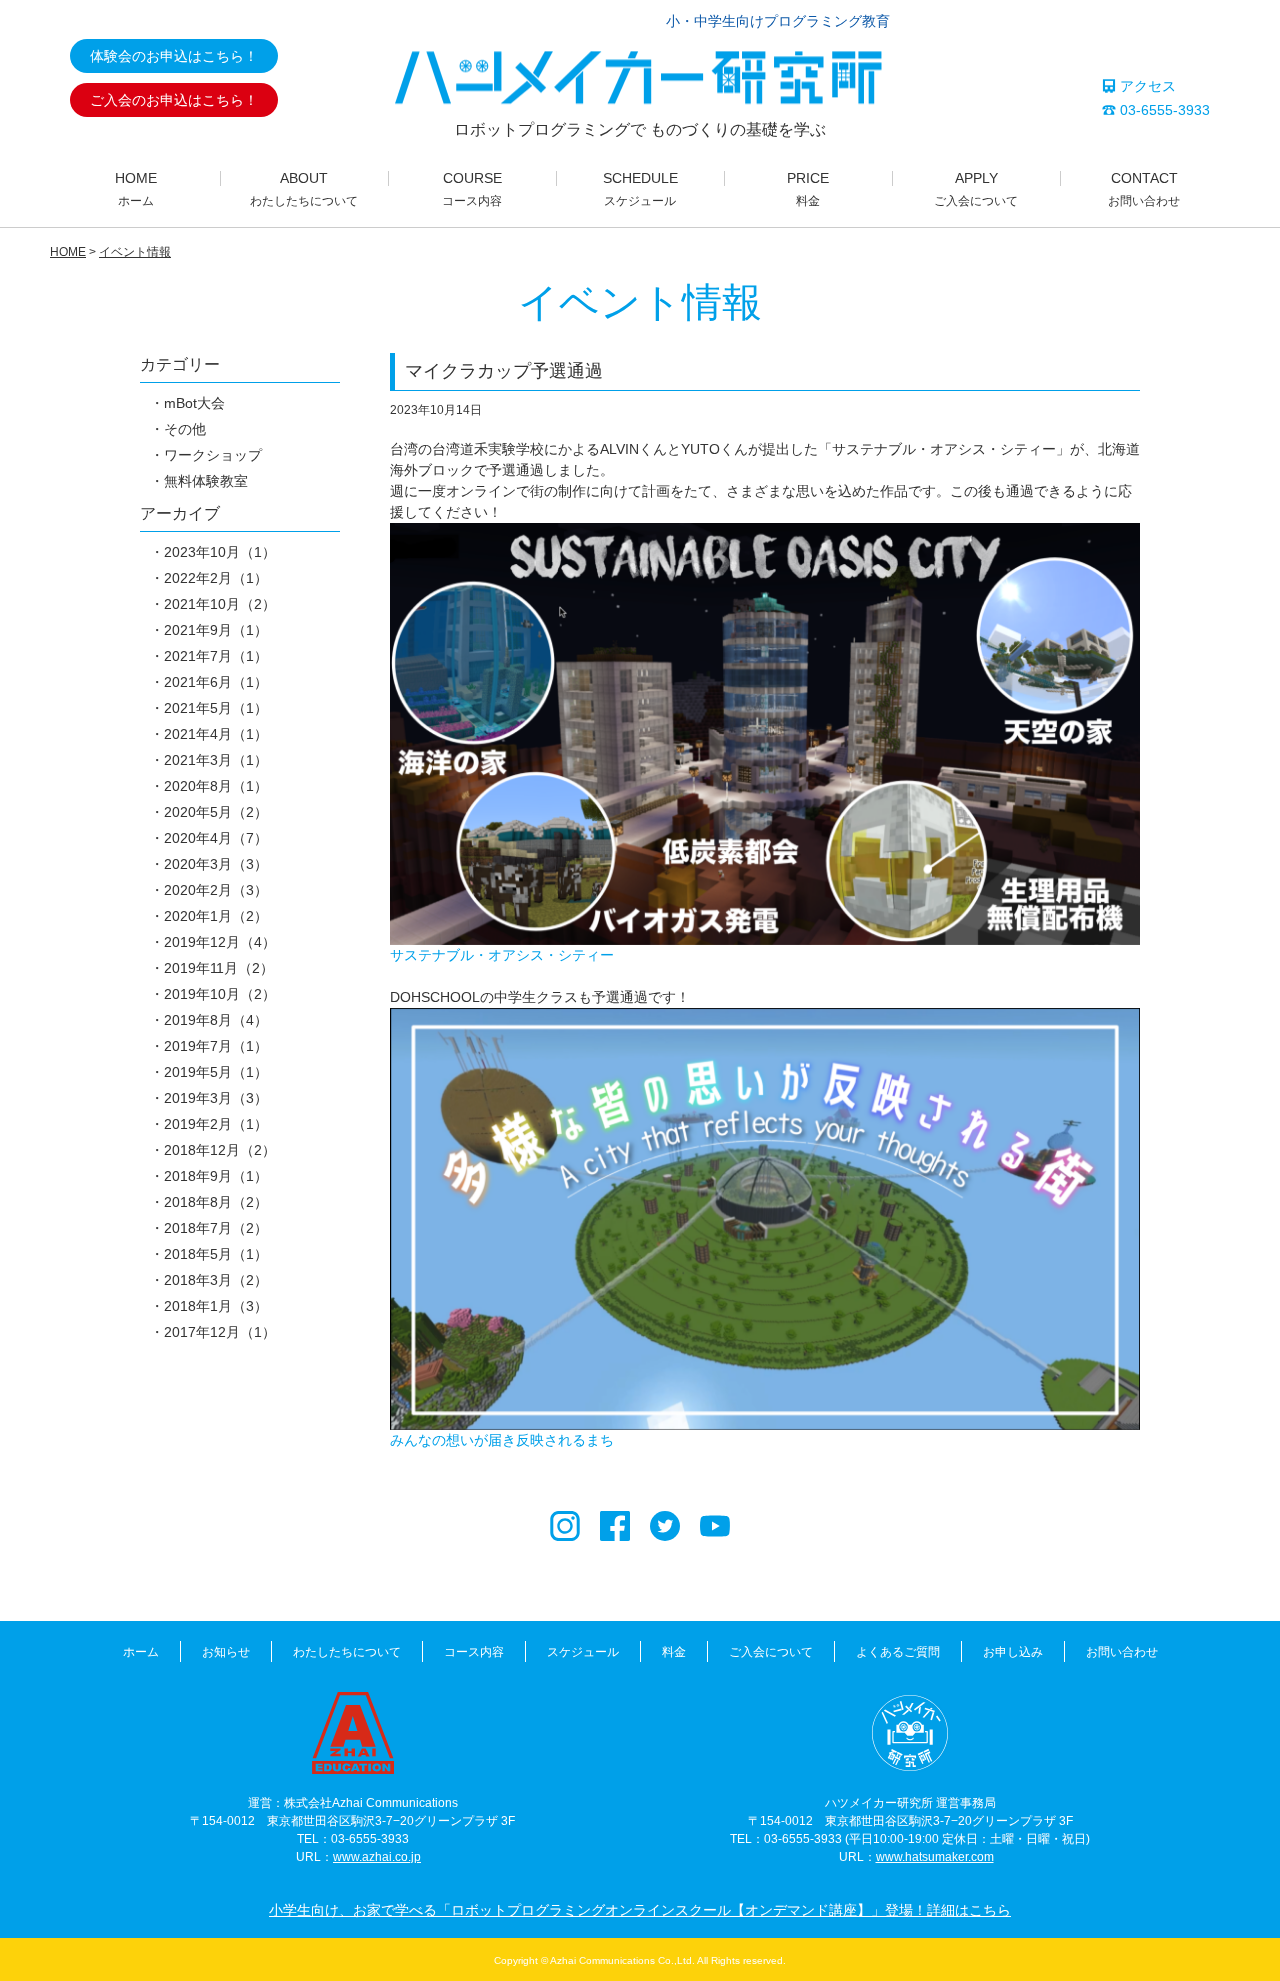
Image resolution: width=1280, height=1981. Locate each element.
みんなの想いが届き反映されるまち (502, 1440)
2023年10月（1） (220, 552)
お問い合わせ (1122, 1652)
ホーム (141, 1652)
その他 (185, 429)
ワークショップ (213, 455)
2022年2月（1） (216, 578)
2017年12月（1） (220, 1332)
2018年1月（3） (216, 1306)
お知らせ (226, 1652)
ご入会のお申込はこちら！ (174, 100)
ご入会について (771, 1652)
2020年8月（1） (216, 786)
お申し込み (1013, 1652)
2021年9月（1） (216, 630)
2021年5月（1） (216, 708)
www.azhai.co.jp (377, 1857)
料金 (674, 1652)
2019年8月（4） (216, 1020)
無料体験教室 (206, 481)
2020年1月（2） (216, 916)
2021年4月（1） (216, 734)
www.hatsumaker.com (935, 1857)
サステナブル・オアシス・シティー (502, 955)
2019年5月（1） (216, 1072)
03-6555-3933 (1163, 110)
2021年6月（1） (216, 682)
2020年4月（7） (216, 838)
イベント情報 (135, 252)
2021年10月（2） (220, 604)
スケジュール (583, 1652)
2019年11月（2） (219, 968)
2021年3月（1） (216, 760)
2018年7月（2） (216, 1228)
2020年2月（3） (216, 890)
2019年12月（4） (220, 942)
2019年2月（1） (216, 1124)
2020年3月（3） (216, 864)
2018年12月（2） (220, 1150)
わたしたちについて (347, 1652)
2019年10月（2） (220, 994)
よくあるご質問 (898, 1652)
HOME (68, 252)
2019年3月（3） (216, 1098)
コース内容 (474, 1652)
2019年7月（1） (216, 1046)
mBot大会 (194, 403)
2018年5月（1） (216, 1254)
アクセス (1146, 86)
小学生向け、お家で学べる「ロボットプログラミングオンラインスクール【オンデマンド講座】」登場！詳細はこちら (640, 1910)
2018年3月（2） (216, 1280)
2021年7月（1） (216, 656)
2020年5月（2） (216, 812)
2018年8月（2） (216, 1202)
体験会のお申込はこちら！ (174, 56)
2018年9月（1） (216, 1176)
